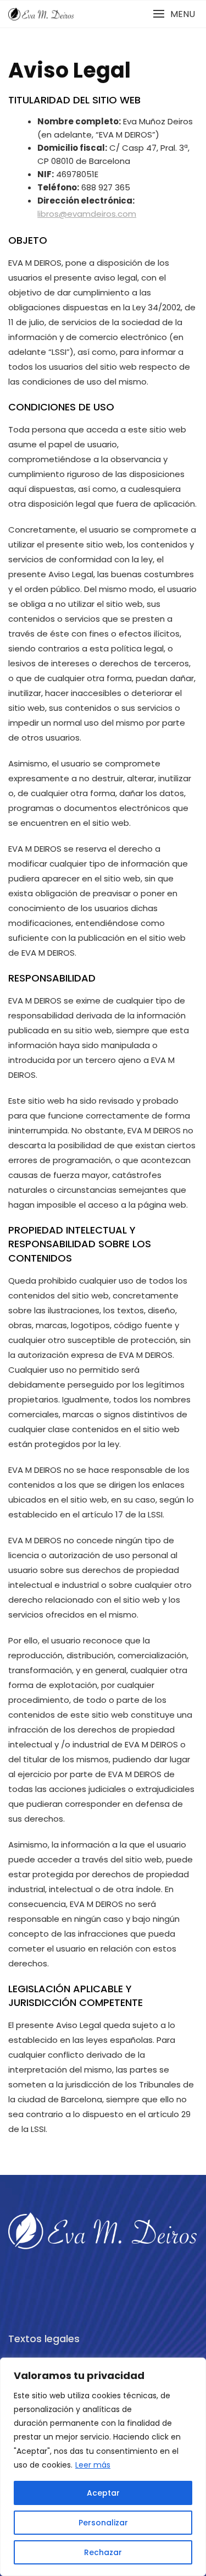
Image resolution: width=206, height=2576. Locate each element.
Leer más (93, 2465)
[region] (103, 2467)
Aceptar (103, 2493)
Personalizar (103, 2523)
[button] (174, 14)
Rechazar (103, 2552)
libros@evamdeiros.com (87, 214)
